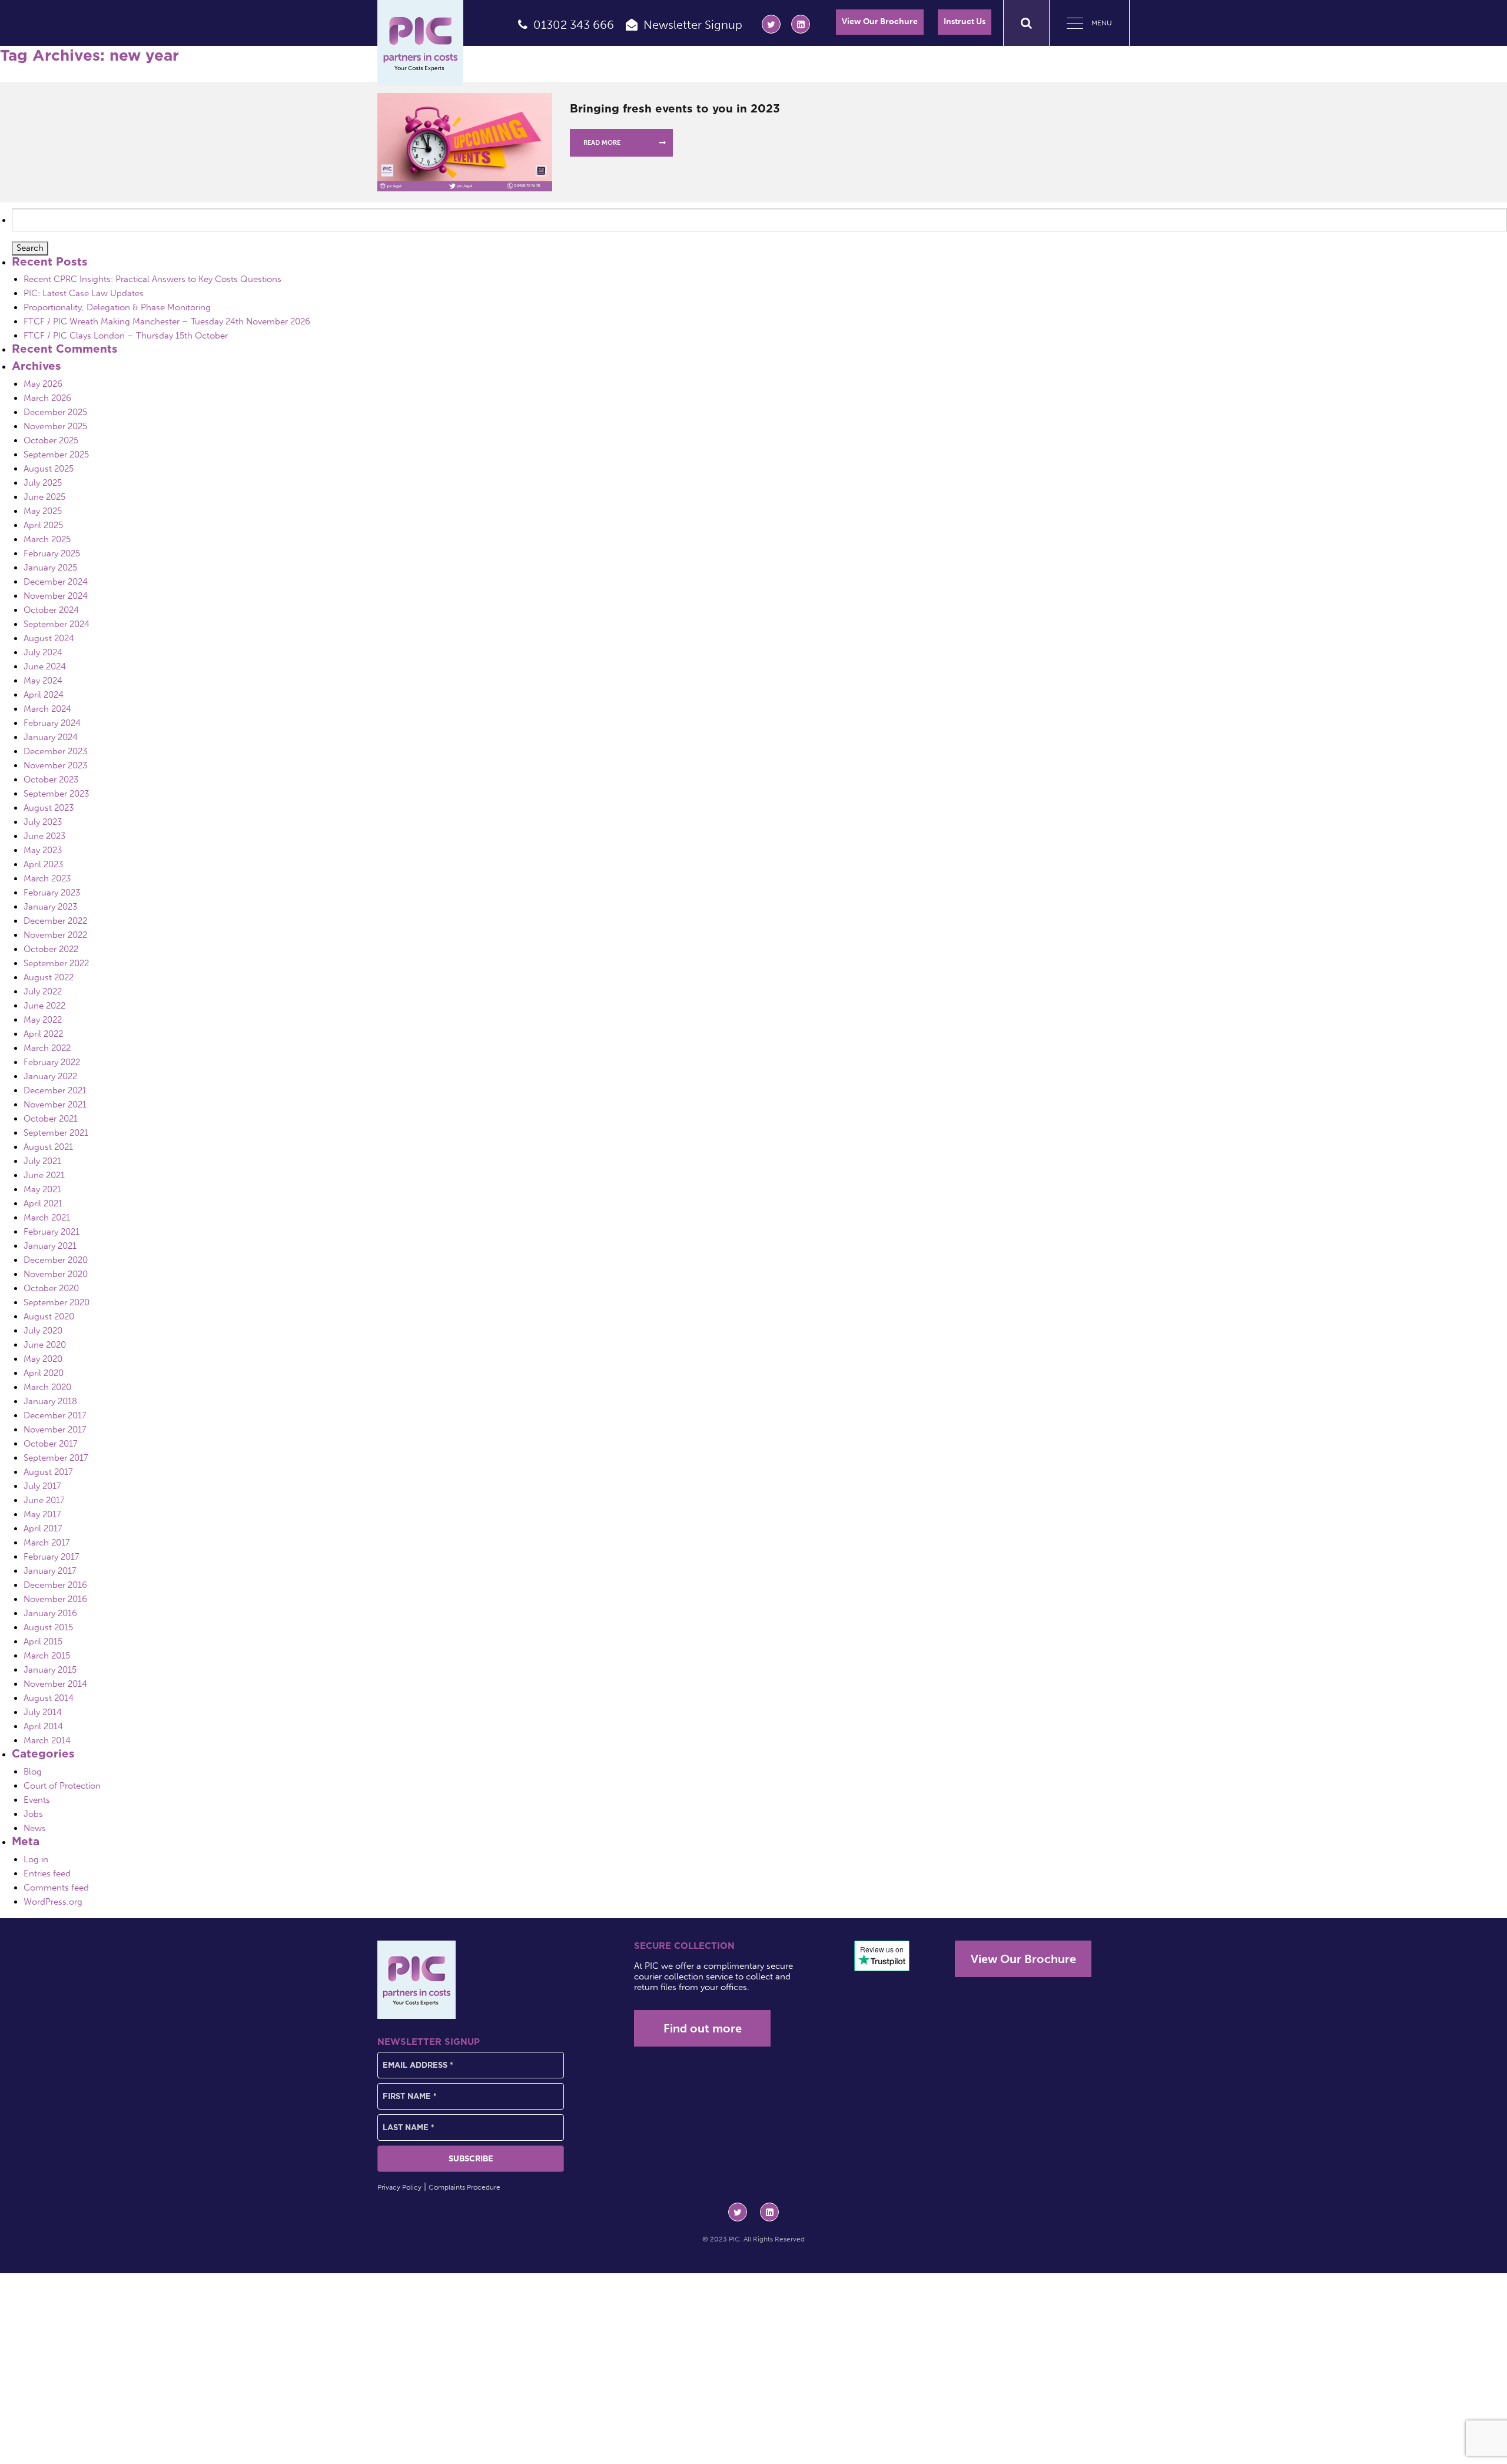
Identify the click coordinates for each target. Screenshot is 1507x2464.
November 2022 (55, 935)
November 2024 (56, 596)
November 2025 (55, 426)
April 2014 (43, 1726)
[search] (1026, 23)
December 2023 (55, 751)
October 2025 (51, 440)
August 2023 (49, 808)
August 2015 (48, 1627)
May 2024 (43, 681)
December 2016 (55, 1585)
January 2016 (50, 1613)
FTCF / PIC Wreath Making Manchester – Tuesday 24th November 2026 (167, 321)
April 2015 (43, 1641)
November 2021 (55, 1105)
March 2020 (47, 1387)
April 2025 (43, 525)
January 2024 (51, 737)
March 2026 (47, 398)
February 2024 (52, 723)
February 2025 (52, 553)
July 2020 (43, 1331)
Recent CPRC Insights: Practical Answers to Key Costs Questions (152, 279)
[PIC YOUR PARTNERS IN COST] (416, 1980)
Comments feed (56, 1888)
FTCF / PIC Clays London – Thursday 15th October (126, 336)
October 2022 (51, 949)
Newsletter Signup (693, 25)
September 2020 (57, 1302)
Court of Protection (62, 1786)
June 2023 (44, 836)
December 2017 (55, 1415)
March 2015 (47, 1656)
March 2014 (47, 1740)
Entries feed (47, 1873)
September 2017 (56, 1458)
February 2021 (52, 1232)
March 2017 (47, 1543)
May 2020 (43, 1359)
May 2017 (42, 1514)
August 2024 (49, 638)
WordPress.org (53, 1902)
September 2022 (56, 963)
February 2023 (52, 893)
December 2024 (56, 582)
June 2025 (44, 497)
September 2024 (57, 624)
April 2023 (43, 864)
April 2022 (43, 1034)
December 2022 (55, 921)
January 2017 (50, 1571)
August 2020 (49, 1316)
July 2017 (42, 1486)
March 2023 (47, 878)
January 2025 (50, 568)
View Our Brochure (880, 21)
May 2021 (42, 1189)
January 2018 (50, 1401)
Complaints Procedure (464, 2187)
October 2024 (51, 610)
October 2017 (51, 1444)
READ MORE (602, 143)
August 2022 (49, 977)
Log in (36, 1859)
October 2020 (51, 1288)
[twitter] (771, 24)
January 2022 (50, 1076)
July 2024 (43, 652)
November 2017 (55, 1430)
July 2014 (43, 1712)
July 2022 (43, 991)
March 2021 (47, 1218)
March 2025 (47, 539)
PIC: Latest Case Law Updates (84, 293)
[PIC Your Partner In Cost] (420, 43)
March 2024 (47, 709)
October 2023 (51, 780)
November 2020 (56, 1274)
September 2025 (56, 455)
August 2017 (48, 1472)
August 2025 (49, 469)
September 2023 (56, 794)
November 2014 (55, 1684)
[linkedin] (801, 24)
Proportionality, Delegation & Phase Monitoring (117, 307)
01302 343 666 (574, 25)
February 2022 (52, 1062)
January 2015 (50, 1670)
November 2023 (55, 765)
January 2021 (50, 1246)
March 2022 (47, 1048)
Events (37, 1800)
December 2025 (55, 412)
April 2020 (44, 1373)
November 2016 (55, 1599)
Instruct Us (965, 21)
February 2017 (52, 1557)
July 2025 (43, 483)
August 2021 (48, 1147)
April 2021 (43, 1203)
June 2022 (44, 1006)
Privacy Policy (399, 2187)
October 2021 (51, 1119)
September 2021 (56, 1133)
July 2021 (42, 1161)
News (35, 1828)
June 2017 (44, 1500)
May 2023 (43, 850)
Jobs (33, 1814)
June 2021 (44, 1175)
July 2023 (43, 822)
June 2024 (45, 666)
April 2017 (43, 1528)
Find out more (703, 2028)
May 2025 (43, 511)
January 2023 (50, 907)
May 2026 (43, 384)
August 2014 (49, 1698)
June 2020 (45, 1345)
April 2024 (44, 695)
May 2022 (43, 1020)
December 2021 (55, 1090)
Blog (33, 1772)
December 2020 (56, 1260)
